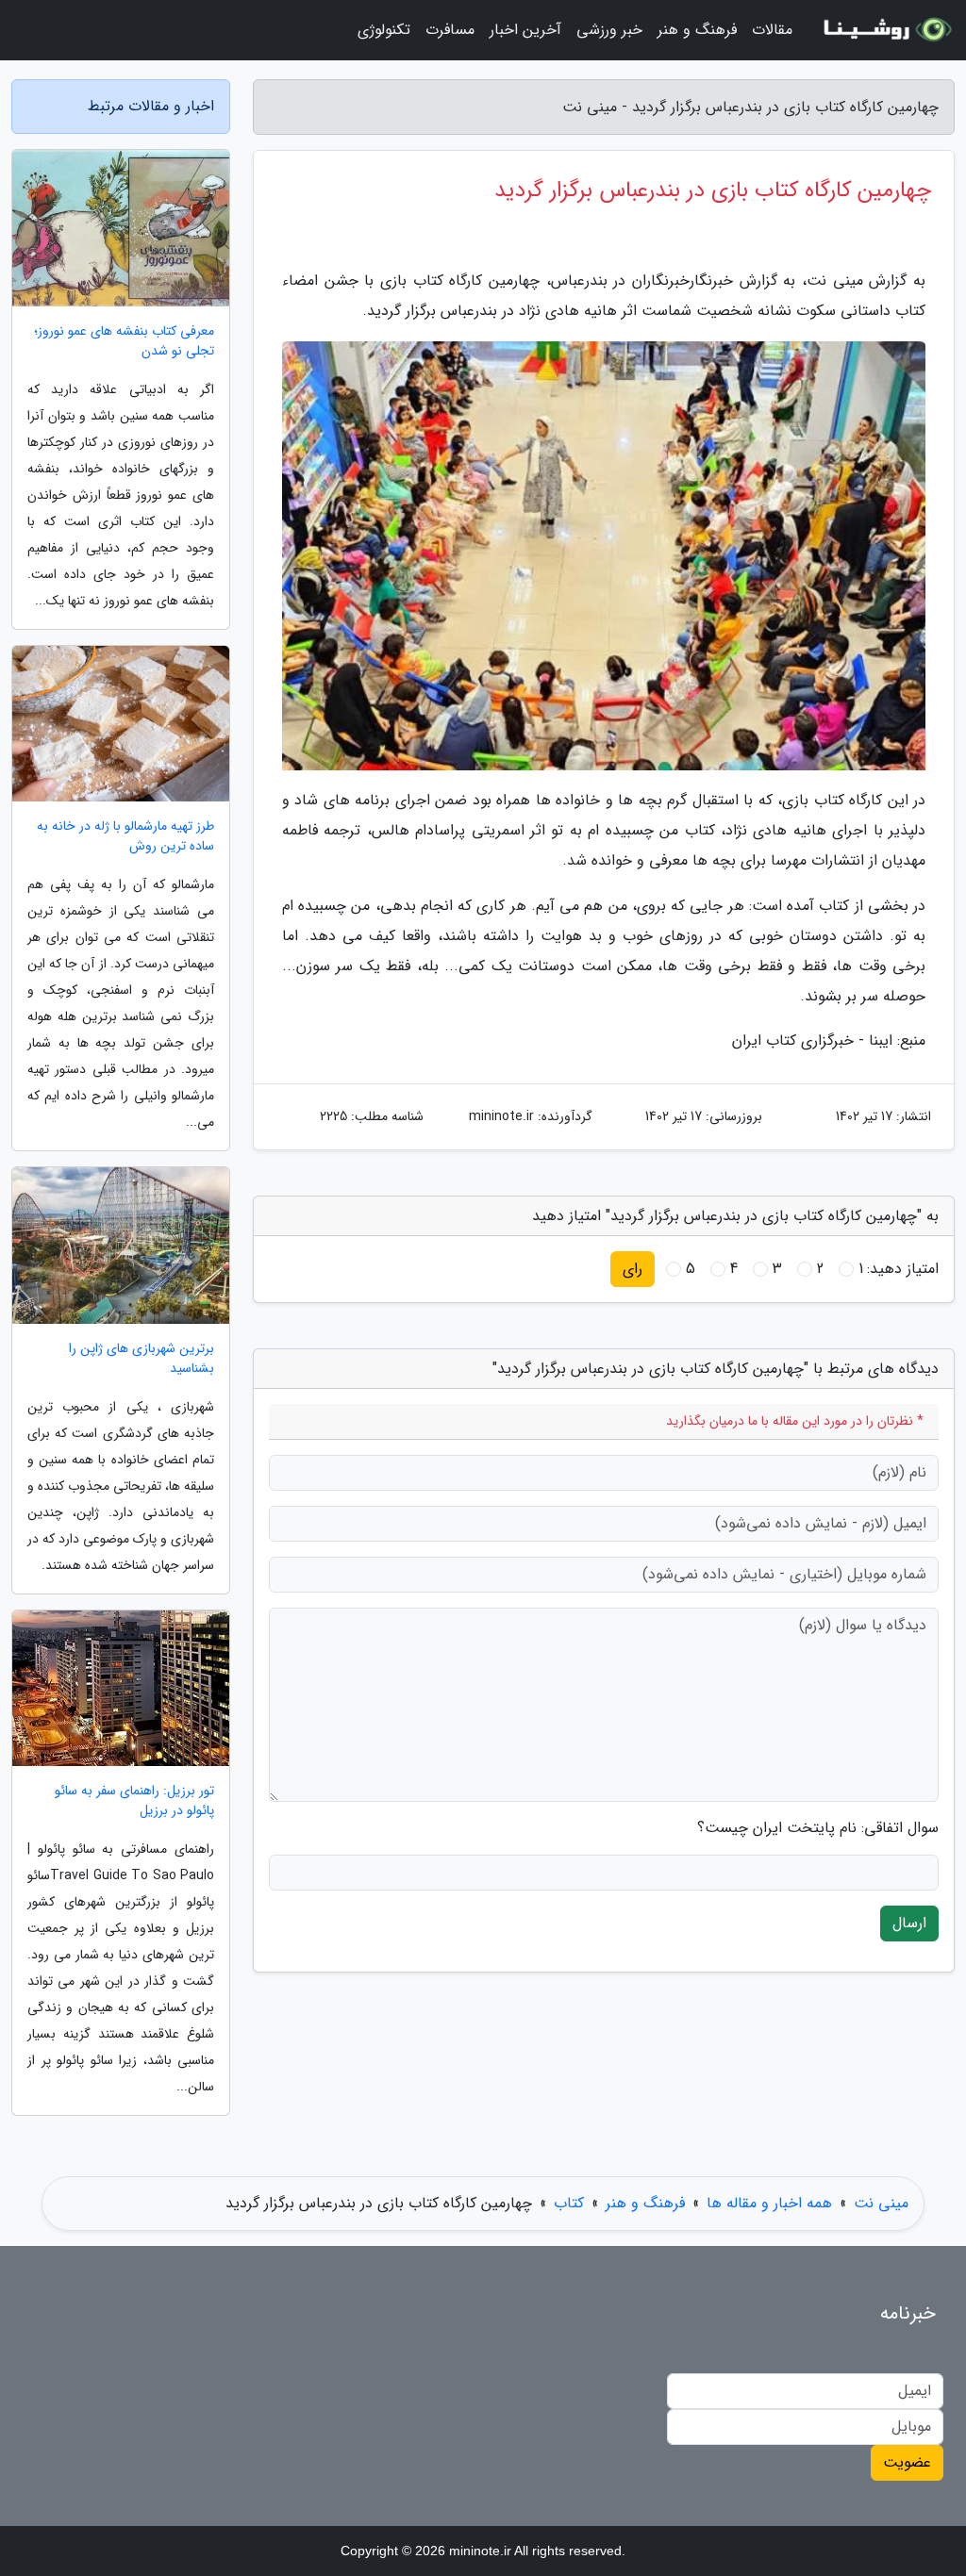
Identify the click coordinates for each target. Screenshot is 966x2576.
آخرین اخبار (525, 30)
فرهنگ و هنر (697, 30)
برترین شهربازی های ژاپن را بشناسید (142, 1359)
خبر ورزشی (609, 30)
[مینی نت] (885, 30)
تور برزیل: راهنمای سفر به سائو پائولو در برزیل (134, 1801)
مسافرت (450, 30)
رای (633, 1269)
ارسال (909, 1923)
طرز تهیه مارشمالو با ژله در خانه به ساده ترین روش (125, 836)
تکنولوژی (384, 30)
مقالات (772, 30)
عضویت (907, 2462)
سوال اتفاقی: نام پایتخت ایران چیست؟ (818, 1828)
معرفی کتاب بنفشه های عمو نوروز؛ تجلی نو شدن (124, 341)
